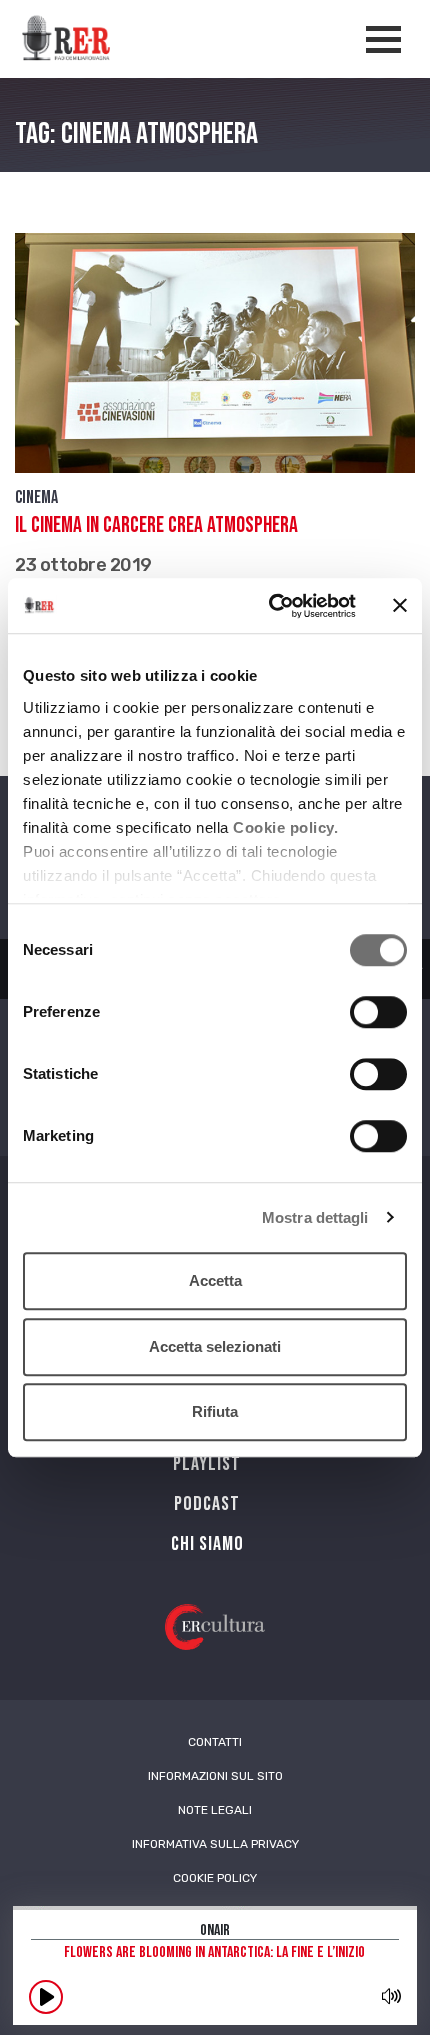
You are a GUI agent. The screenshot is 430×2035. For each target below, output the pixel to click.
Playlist (207, 1464)
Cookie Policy (215, 1878)
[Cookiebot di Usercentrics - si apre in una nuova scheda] (270, 606)
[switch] (378, 1012)
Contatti (215, 1742)
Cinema (36, 497)
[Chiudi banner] (400, 606)
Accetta (215, 1280)
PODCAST (207, 1504)
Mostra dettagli (315, 1217)
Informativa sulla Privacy (215, 1844)
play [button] (46, 1997)
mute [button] (391, 1996)
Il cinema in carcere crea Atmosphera (156, 525)
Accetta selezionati (215, 1346)
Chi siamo (207, 1544)
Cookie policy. (285, 827)
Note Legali (215, 1810)
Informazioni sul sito (215, 1776)
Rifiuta (215, 1411)
